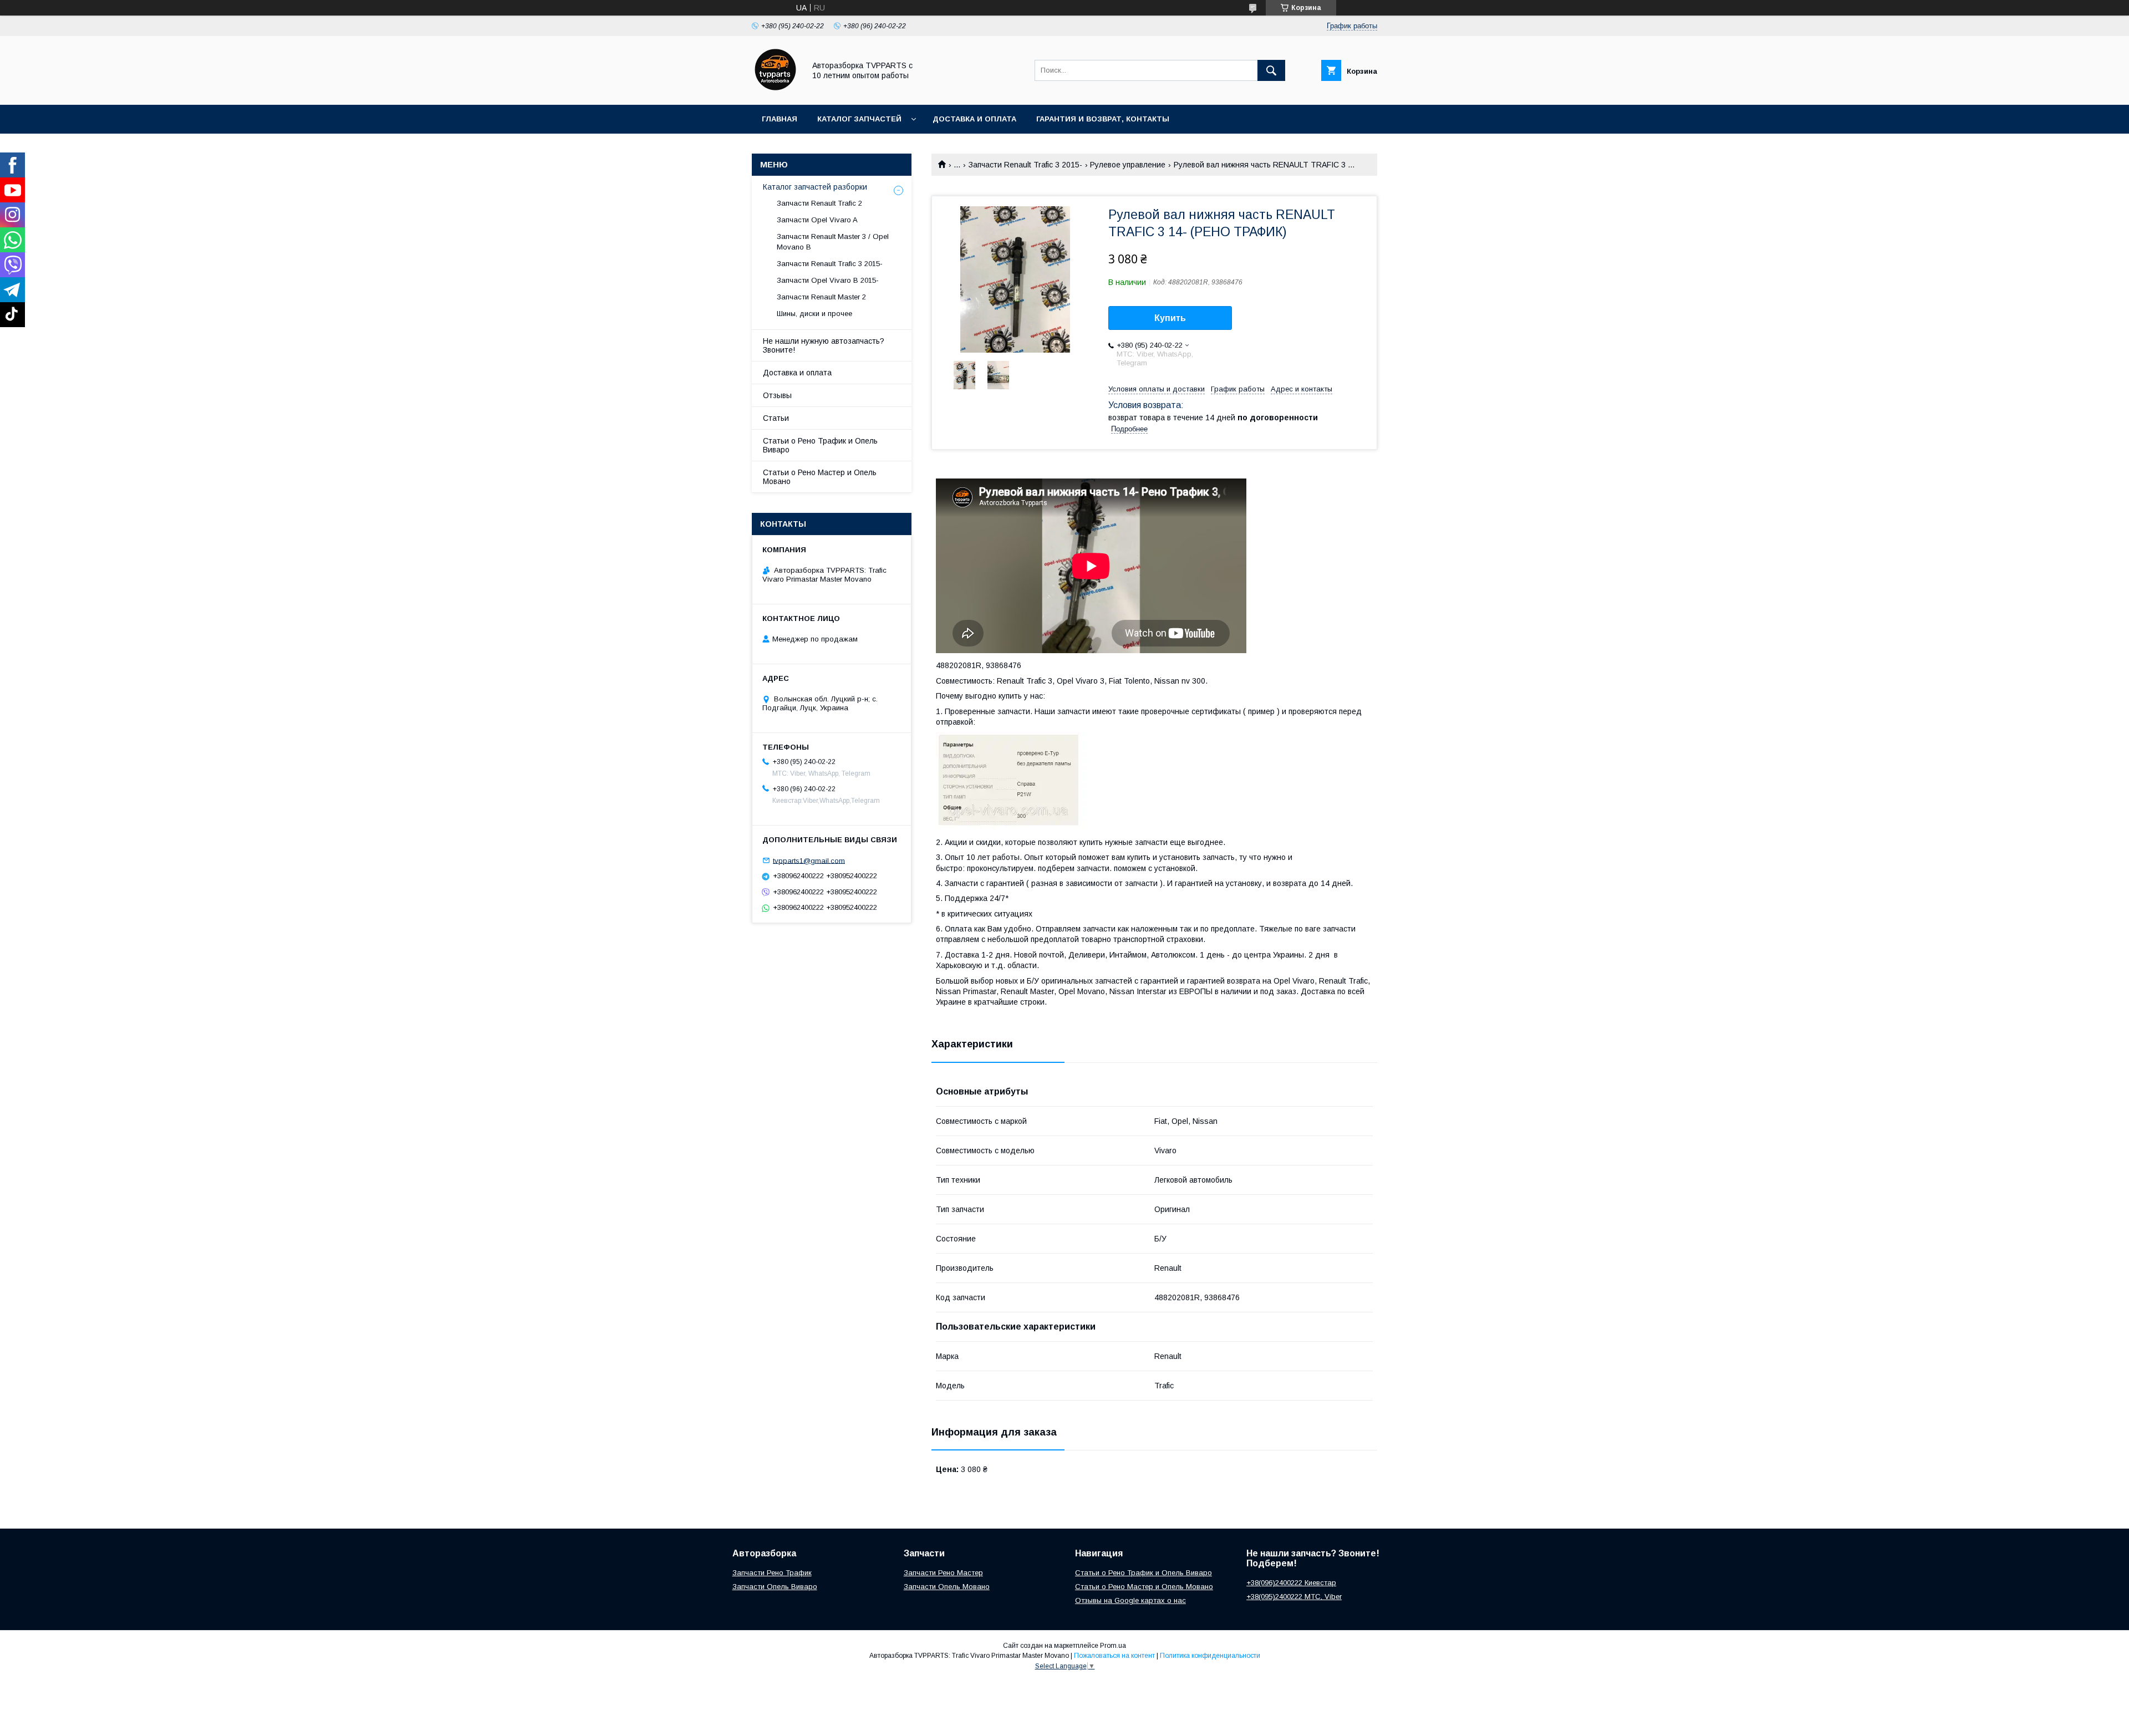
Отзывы (777, 395)
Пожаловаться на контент (1114, 1656)
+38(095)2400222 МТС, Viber (1294, 1597)
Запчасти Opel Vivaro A (817, 220)
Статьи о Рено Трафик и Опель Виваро (820, 445)
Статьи (776, 418)
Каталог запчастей (859, 119)
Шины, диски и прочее (814, 314)
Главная (780, 119)
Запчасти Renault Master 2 (821, 297)
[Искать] (1271, 70)
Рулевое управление (1128, 165)
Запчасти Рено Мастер (943, 1573)
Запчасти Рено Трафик (772, 1573)
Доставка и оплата (974, 119)
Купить (1170, 318)
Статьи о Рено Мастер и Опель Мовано (820, 477)
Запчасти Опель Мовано (947, 1587)
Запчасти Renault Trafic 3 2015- (1025, 165)
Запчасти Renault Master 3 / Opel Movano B (833, 241)
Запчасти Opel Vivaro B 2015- (828, 280)
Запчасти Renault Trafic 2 (819, 203)
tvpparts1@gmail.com (809, 860)
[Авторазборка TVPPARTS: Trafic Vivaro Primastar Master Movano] (775, 90)
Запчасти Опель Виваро (775, 1587)
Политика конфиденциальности (1210, 1656)
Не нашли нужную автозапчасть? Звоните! (824, 345)
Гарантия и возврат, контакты (1103, 119)
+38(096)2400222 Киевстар (1291, 1583)
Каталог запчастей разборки (815, 187)
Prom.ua (1113, 1646)
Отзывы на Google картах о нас (1130, 1600)
